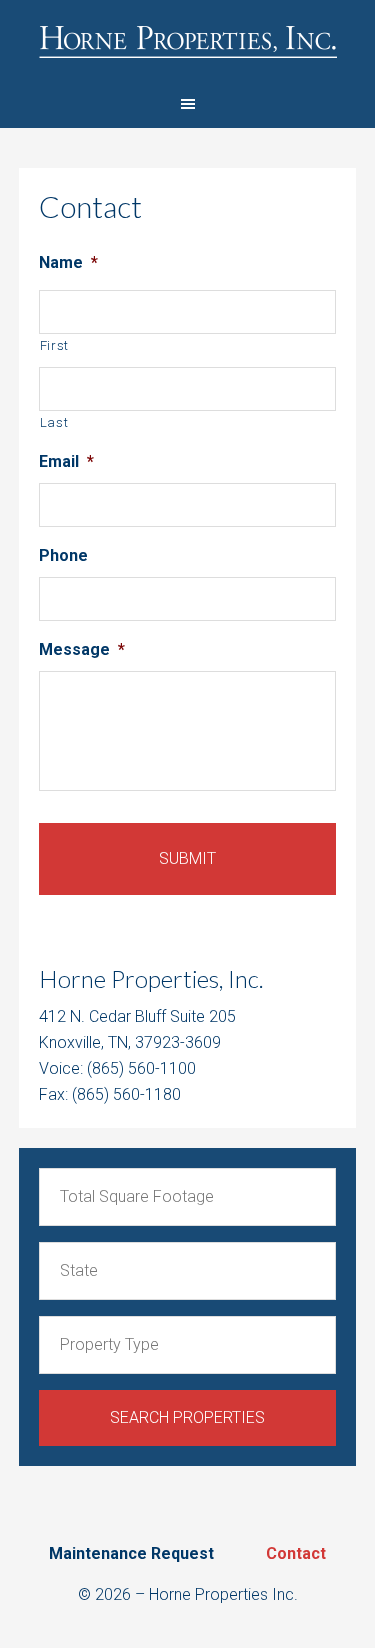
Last (54, 422)
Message (82, 649)
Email (66, 461)
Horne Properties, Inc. (187, 40)
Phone (63, 555)
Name (68, 262)
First (54, 345)
